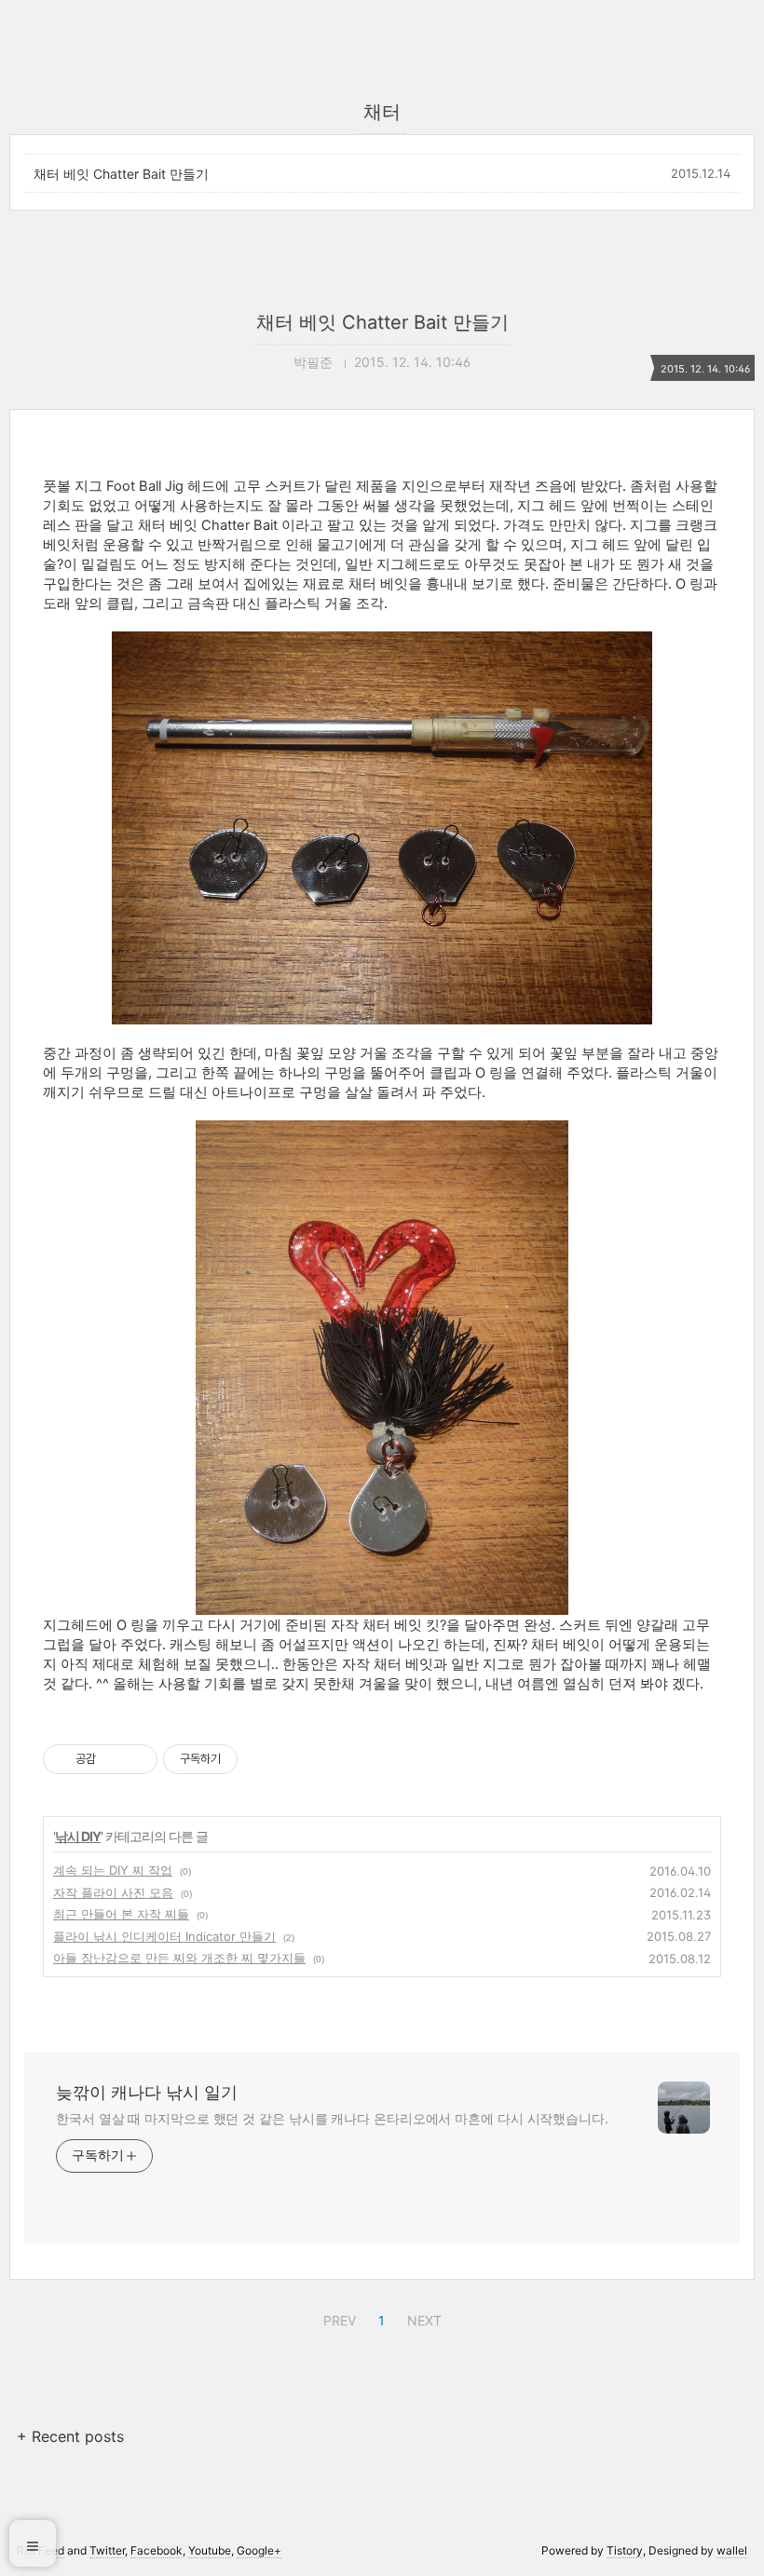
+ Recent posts (70, 2436)
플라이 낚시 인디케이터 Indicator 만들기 (164, 1936)
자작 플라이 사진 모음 (113, 1892)
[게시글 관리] (136, 1759)
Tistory (625, 2550)
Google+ (259, 2550)
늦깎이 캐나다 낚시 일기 (147, 2092)
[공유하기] (113, 1759)
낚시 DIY (78, 1836)
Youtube (210, 2550)
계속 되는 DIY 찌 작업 (113, 1870)
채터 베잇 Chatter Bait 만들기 (121, 174)
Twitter (107, 2550)
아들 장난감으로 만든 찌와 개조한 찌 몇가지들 (179, 1958)
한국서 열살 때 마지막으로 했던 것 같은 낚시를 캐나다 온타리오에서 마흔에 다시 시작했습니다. (332, 2118)
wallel (732, 2550)
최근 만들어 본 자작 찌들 (121, 1914)
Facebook (157, 2550)
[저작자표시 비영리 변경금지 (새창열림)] (263, 1759)
